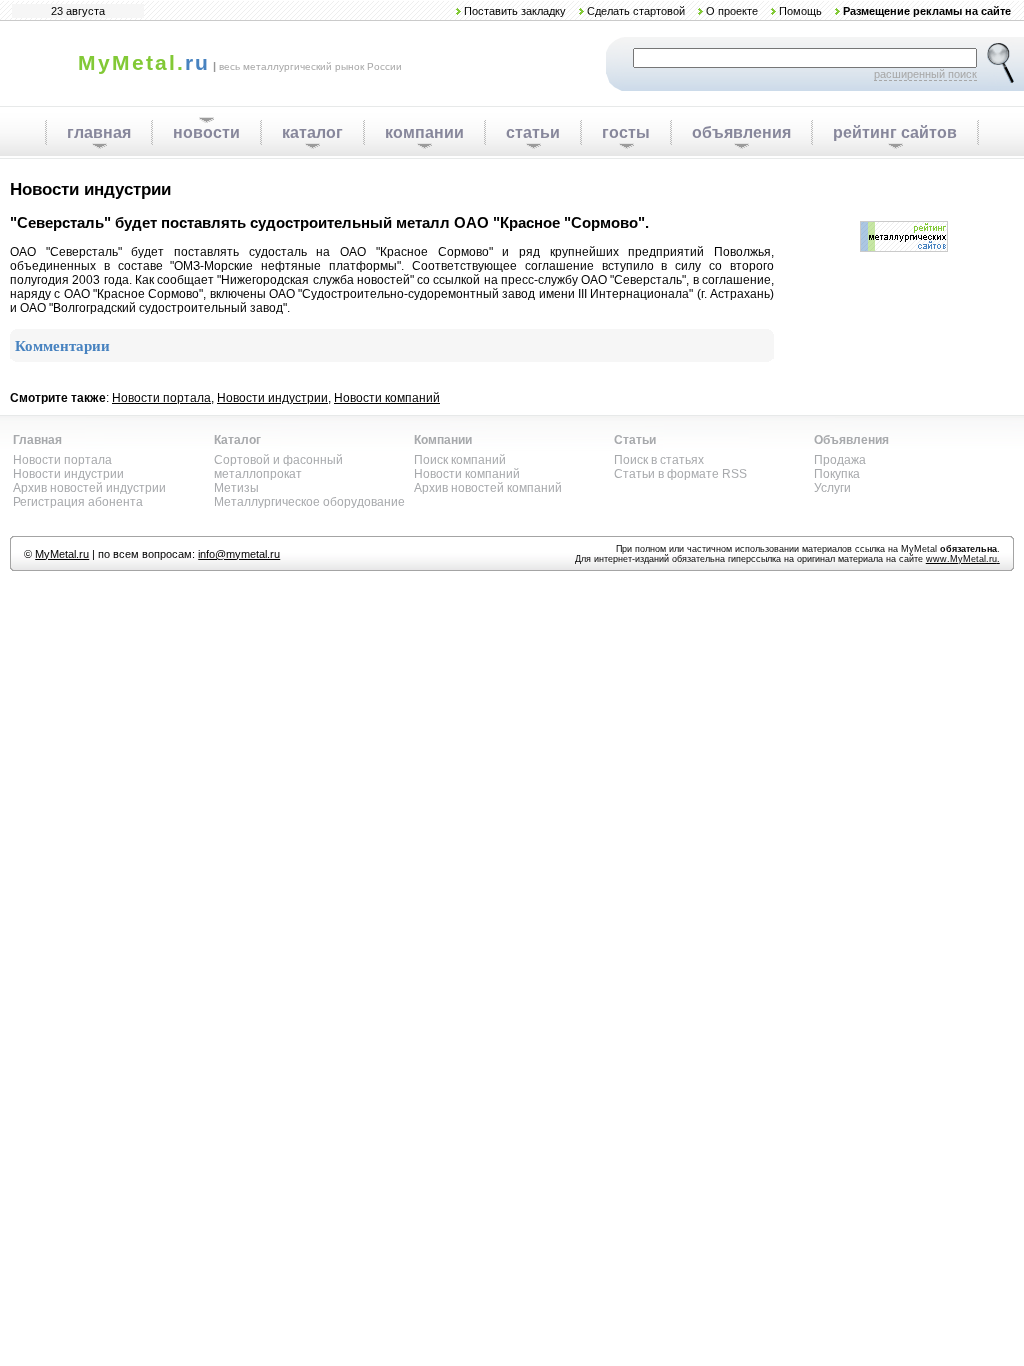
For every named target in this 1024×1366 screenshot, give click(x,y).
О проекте (732, 11)
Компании (443, 440)
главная (99, 132)
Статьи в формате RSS (680, 474)
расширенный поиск (925, 74)
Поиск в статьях (659, 460)
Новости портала (161, 398)
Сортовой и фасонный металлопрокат (278, 467)
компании (424, 132)
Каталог (237, 440)
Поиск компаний (460, 460)
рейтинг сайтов (895, 132)
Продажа (840, 460)
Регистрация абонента (78, 502)
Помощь (800, 11)
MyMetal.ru (62, 554)
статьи (533, 132)
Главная (37, 440)
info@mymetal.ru (239, 554)
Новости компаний (387, 398)
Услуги (832, 488)
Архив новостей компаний (488, 488)
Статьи (635, 440)
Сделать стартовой (636, 11)
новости (206, 132)
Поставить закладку (515, 11)
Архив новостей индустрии (89, 488)
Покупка (837, 474)
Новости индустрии (272, 398)
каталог (312, 132)
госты (626, 132)
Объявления (851, 440)
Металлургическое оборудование (309, 502)
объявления (741, 132)
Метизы (236, 488)
